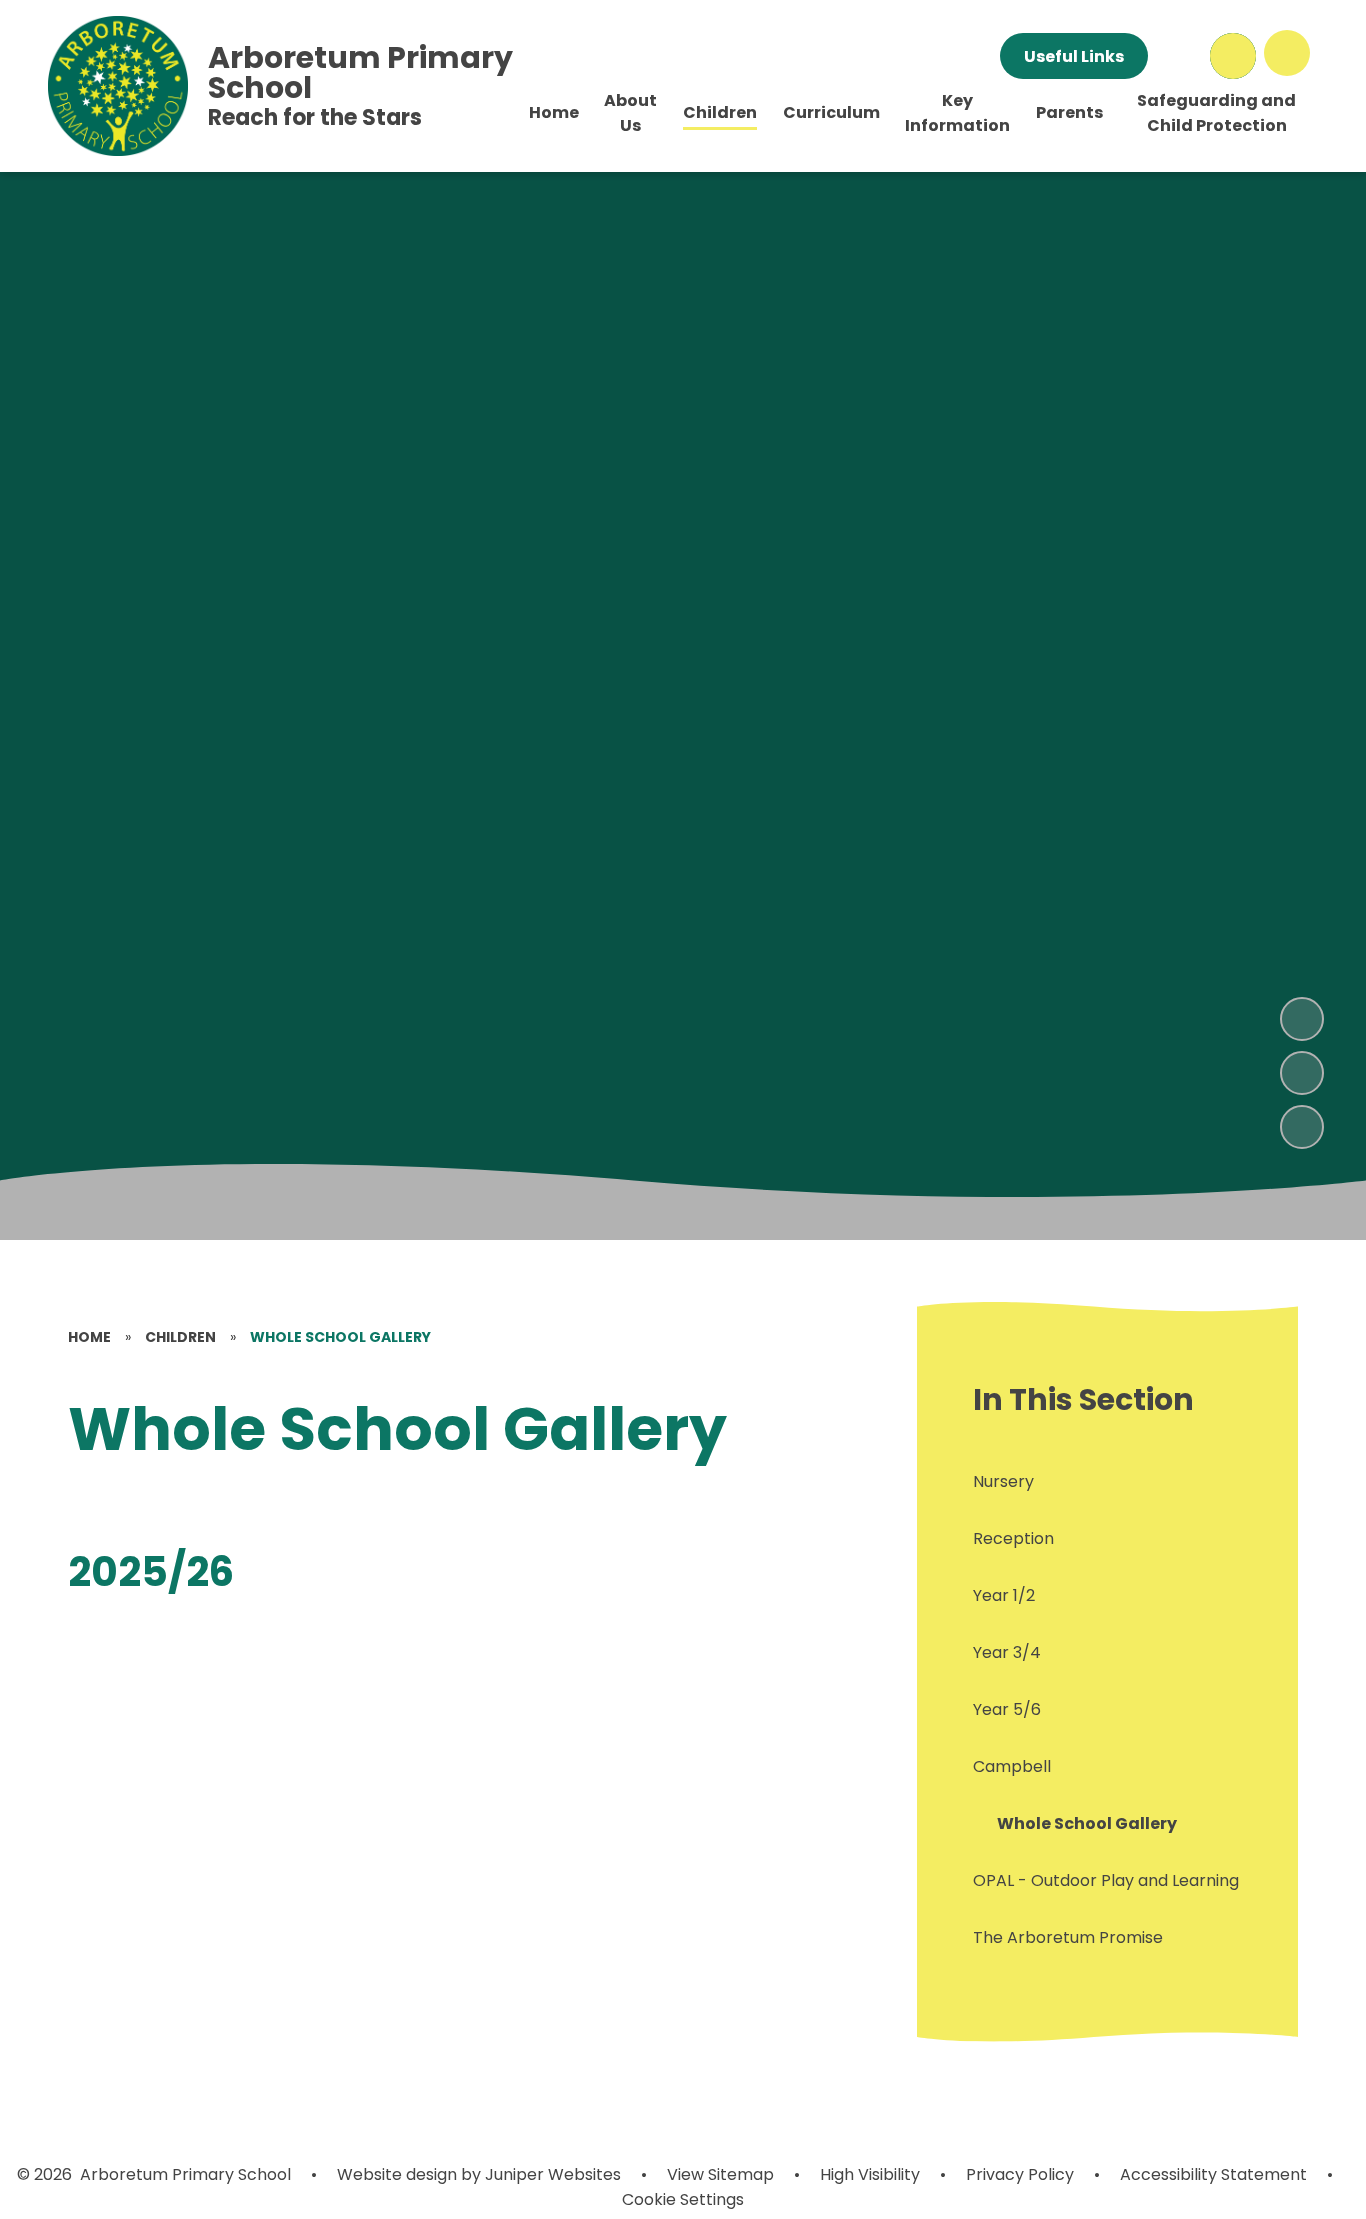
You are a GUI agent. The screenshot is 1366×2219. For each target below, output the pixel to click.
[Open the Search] (1233, 56)
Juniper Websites (551, 2174)
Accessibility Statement (1213, 2174)
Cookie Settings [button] (683, 2199)
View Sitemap (720, 2174)
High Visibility (870, 2174)
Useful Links (1074, 56)
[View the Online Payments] (1179, 56)
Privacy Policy (1020, 2174)
